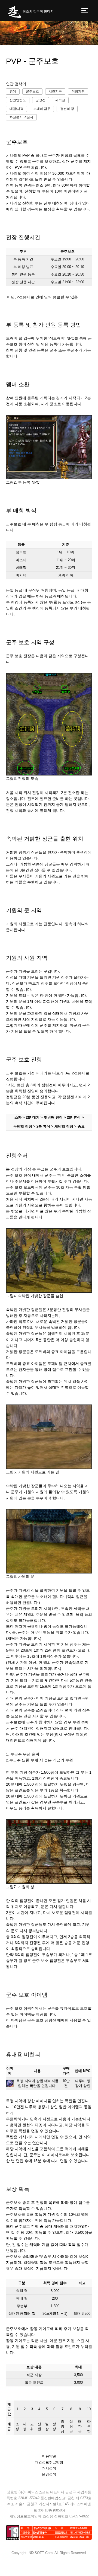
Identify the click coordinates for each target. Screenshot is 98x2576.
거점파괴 (78, 91)
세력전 (60, 100)
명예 (13, 91)
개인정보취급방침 (49, 2462)
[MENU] (85, 11)
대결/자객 (16, 109)
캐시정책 (49, 2468)
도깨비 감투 (42, 109)
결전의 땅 (67, 109)
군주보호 (32, 91)
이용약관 (49, 2456)
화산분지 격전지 (21, 117)
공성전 (41, 100)
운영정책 (49, 2474)
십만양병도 (18, 100)
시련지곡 (55, 91)
